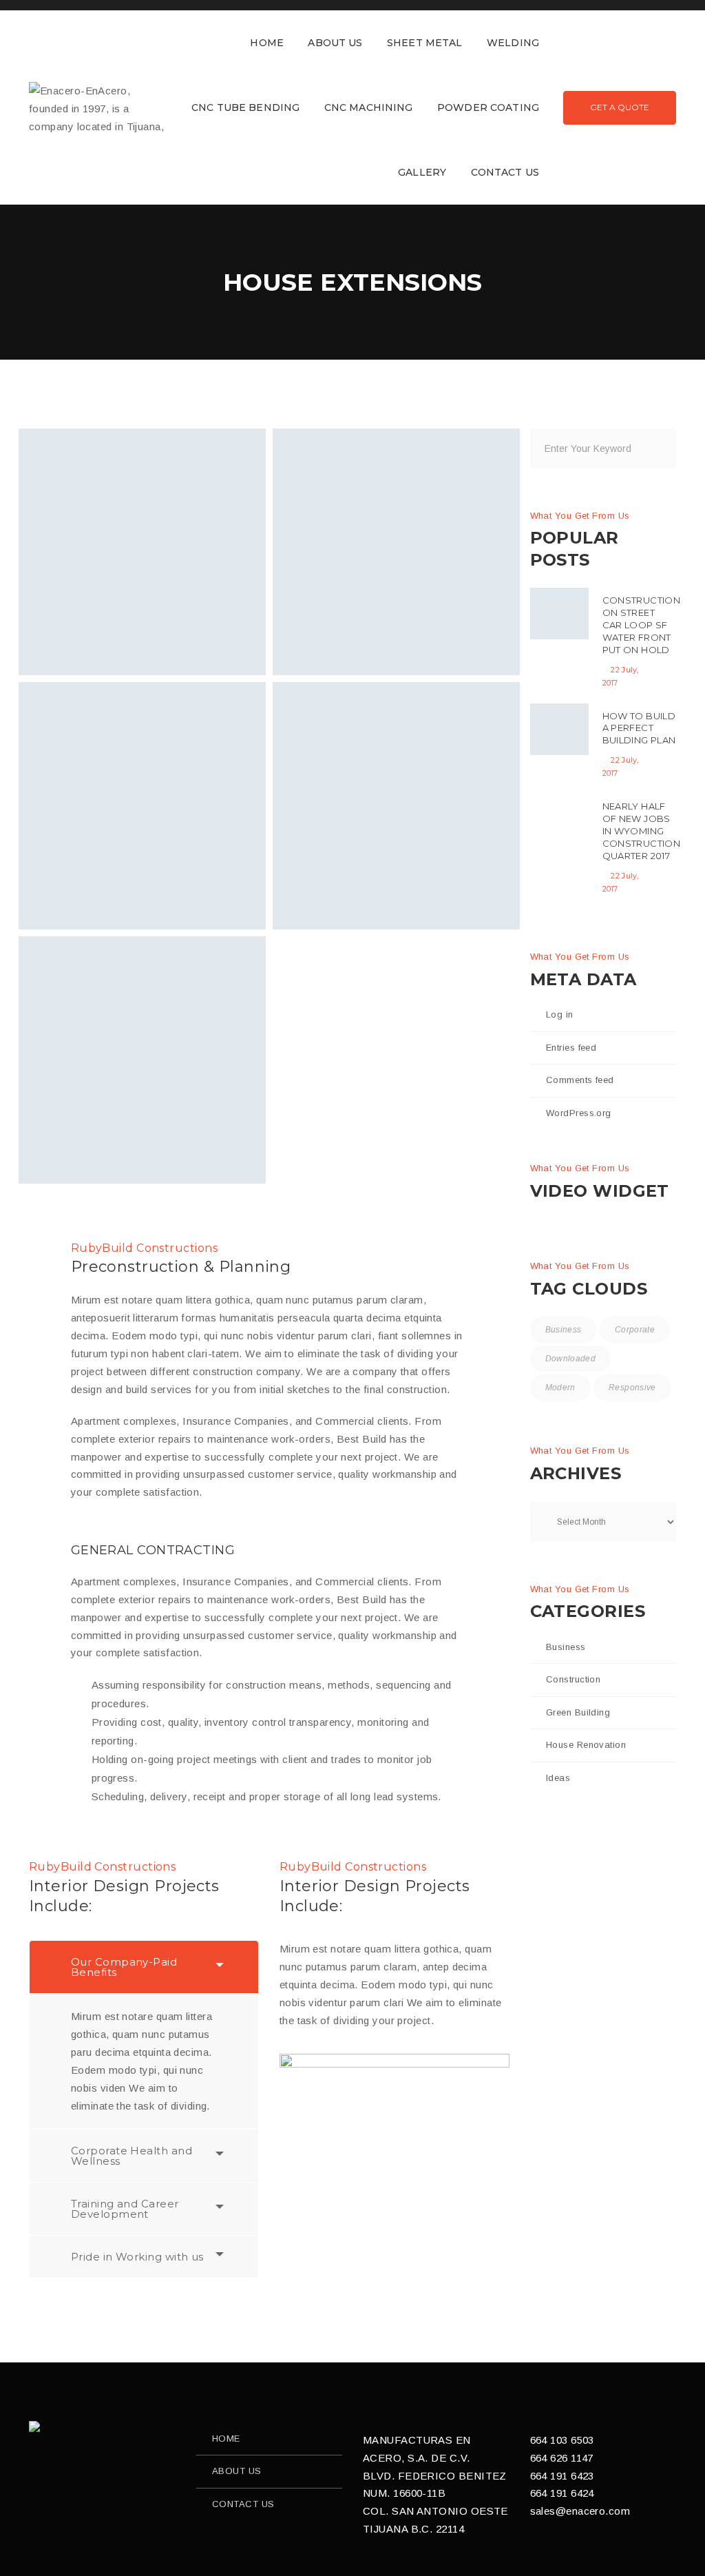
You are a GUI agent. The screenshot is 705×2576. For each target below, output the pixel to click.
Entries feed (571, 1048)
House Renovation (586, 1745)
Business (564, 1330)
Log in (560, 1014)
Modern (560, 1388)
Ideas (558, 1778)
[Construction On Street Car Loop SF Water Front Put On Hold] (559, 614)
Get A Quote (620, 107)
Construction (573, 1679)
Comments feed (580, 1080)
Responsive (632, 1388)
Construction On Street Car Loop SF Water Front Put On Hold (642, 625)
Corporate (635, 1330)
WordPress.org (579, 1113)
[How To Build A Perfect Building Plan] (559, 729)
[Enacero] (35, 2426)
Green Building (578, 1712)
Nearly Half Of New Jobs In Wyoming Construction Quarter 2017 (642, 831)
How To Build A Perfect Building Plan (639, 728)
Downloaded (571, 1359)
